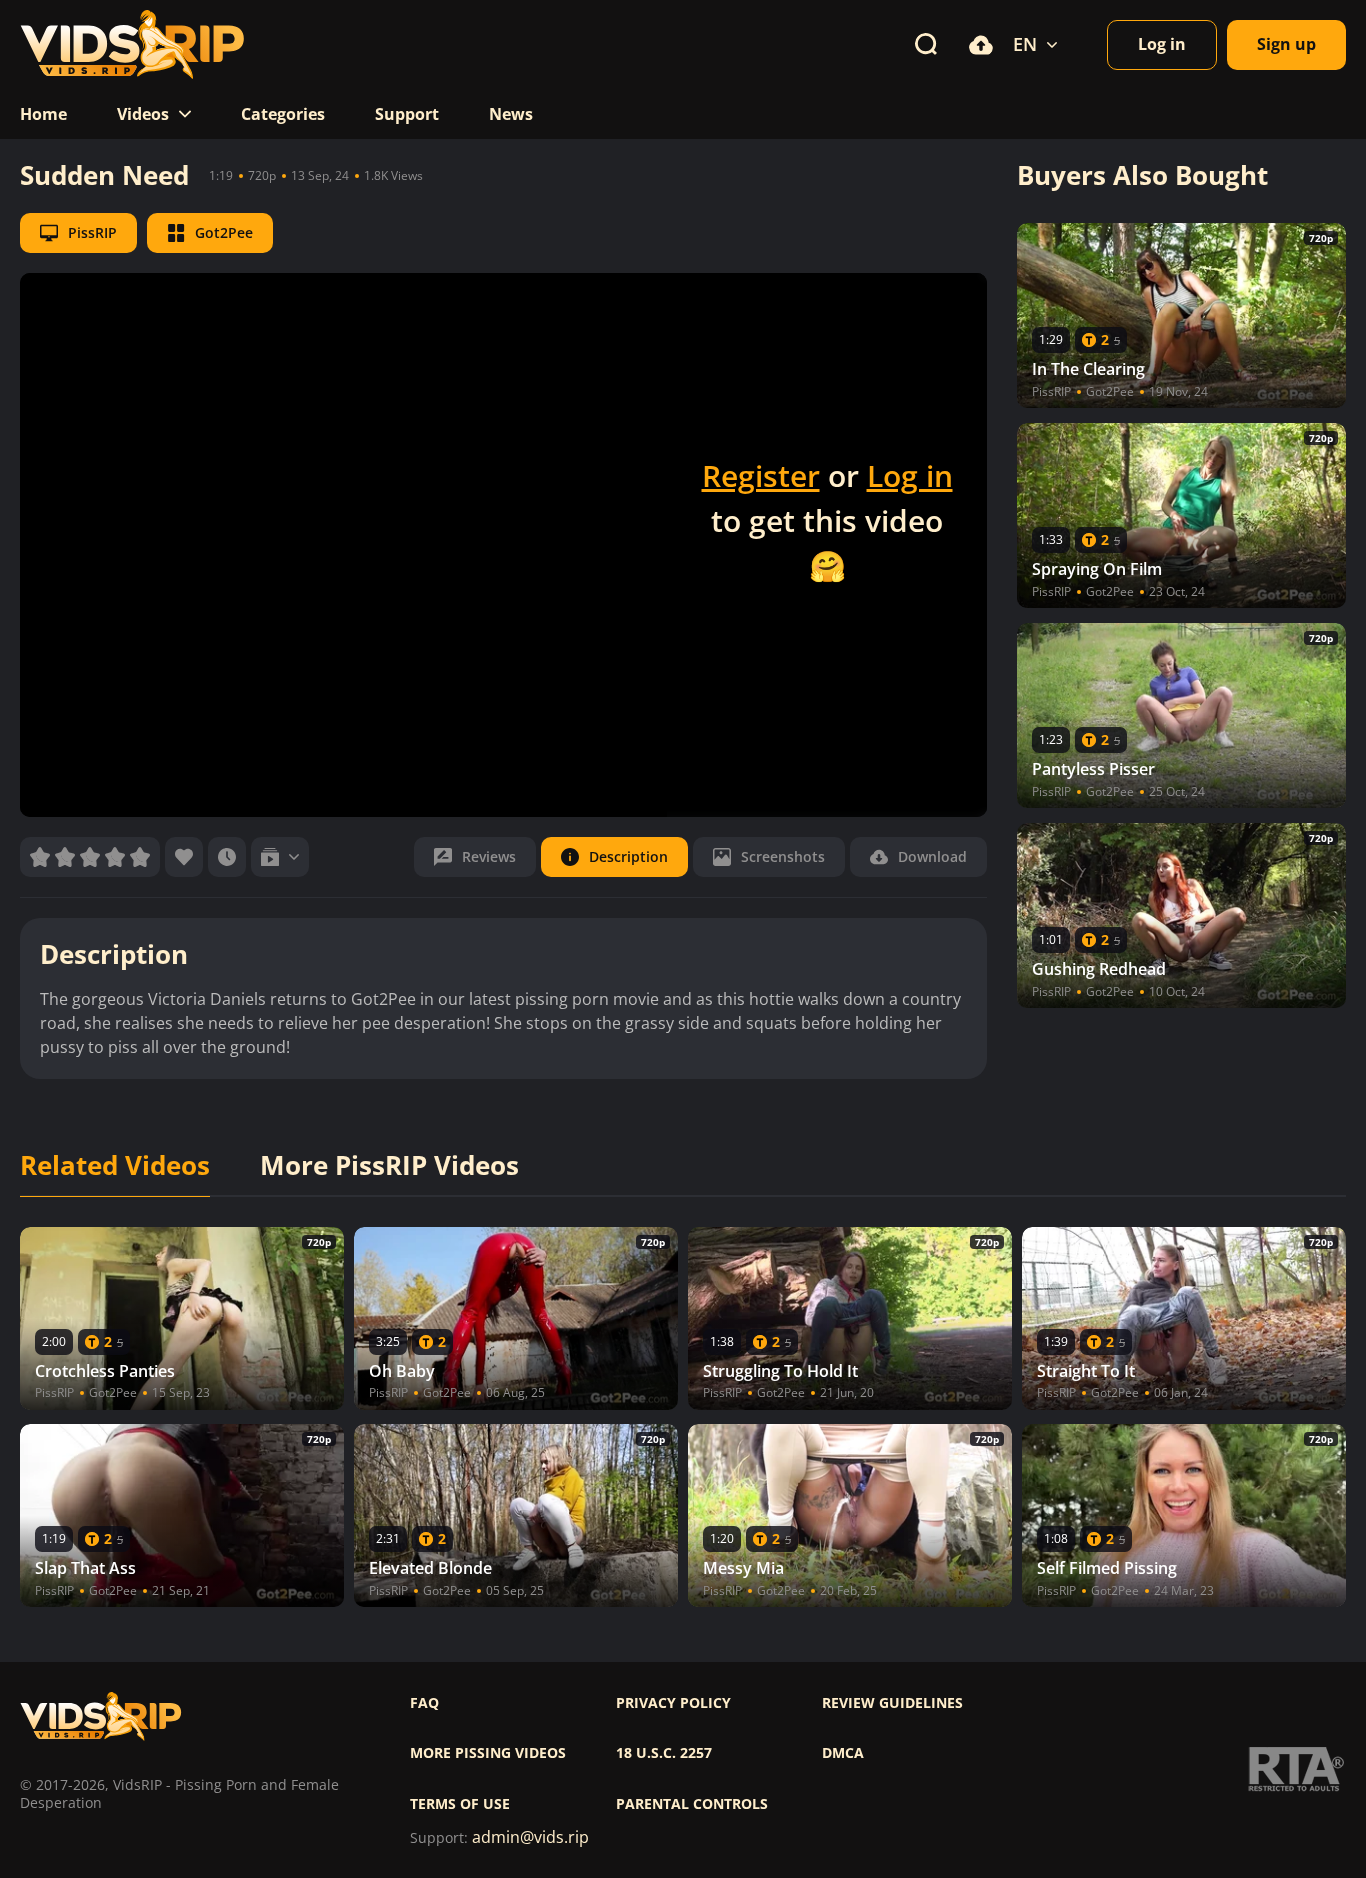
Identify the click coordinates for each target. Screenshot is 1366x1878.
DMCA (843, 1753)
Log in (910, 475)
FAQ (424, 1703)
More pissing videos (488, 1753)
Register (761, 475)
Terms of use (460, 1804)
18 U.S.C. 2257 (664, 1753)
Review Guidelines (892, 1703)
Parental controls (692, 1804)
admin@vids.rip (530, 1837)
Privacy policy (673, 1703)
